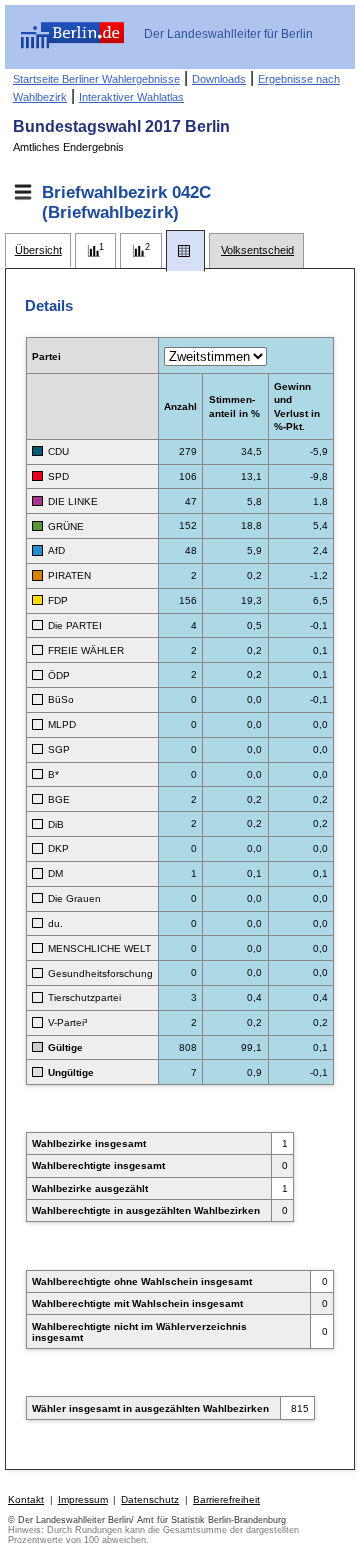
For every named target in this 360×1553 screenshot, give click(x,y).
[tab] (38, 250)
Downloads (219, 79)
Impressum (83, 1499)
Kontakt (26, 1499)
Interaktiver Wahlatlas (131, 97)
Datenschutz (150, 1499)
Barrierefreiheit (226, 1499)
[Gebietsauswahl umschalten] (23, 192)
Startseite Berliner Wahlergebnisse (96, 79)
